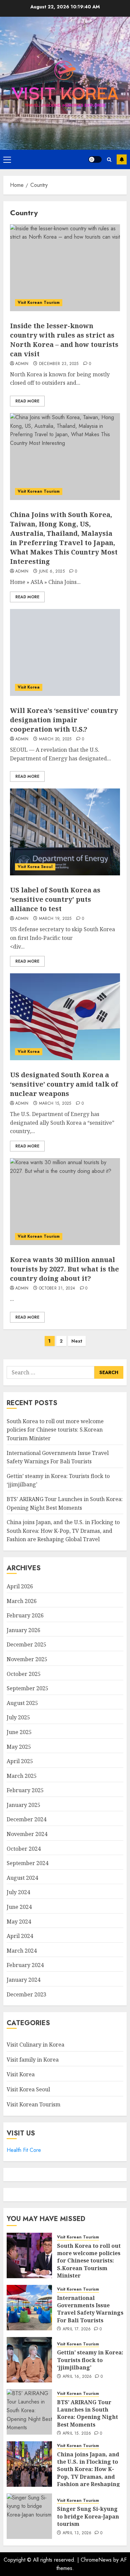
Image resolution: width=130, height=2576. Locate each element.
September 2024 (27, 1863)
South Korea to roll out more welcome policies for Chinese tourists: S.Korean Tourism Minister (55, 1430)
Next (77, 1341)
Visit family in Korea (33, 2060)
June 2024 (19, 1907)
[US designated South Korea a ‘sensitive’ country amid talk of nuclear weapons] (65, 1017)
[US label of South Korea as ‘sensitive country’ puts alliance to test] (65, 832)
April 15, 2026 (77, 2434)
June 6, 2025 (52, 572)
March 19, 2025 (55, 919)
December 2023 (26, 1994)
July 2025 (18, 1717)
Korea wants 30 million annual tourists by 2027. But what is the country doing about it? (64, 1269)
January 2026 (23, 1630)
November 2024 (27, 1834)
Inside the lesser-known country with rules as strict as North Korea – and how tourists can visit (64, 340)
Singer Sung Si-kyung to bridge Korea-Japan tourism (88, 2516)
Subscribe (122, 159)
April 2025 (20, 1761)
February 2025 (25, 1790)
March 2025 (22, 1776)
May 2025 (19, 1747)
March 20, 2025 (55, 739)
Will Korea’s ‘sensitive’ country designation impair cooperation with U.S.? (64, 720)
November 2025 (27, 1659)
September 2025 (27, 1688)
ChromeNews (96, 2560)
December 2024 (26, 1819)
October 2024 (24, 1849)
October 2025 (24, 1674)
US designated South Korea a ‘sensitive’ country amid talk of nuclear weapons (64, 1084)
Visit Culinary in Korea (35, 2045)
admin (22, 364)
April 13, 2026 (77, 2533)
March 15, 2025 (55, 1104)
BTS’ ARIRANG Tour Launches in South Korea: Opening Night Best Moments (87, 2413)
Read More (27, 401)
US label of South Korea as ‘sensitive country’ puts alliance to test (55, 899)
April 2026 (20, 1586)
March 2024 (22, 1951)
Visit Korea (29, 687)
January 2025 (23, 1805)
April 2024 (20, 1936)
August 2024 (22, 1878)
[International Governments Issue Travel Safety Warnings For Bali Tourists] (29, 2308)
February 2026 (25, 1615)
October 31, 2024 (57, 1289)
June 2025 (19, 1732)
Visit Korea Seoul (35, 867)
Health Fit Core (24, 2150)
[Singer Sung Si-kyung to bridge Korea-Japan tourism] (29, 2516)
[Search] (109, 160)
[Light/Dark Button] (95, 159)
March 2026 (22, 1601)
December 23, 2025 (59, 364)
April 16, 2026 (77, 2377)
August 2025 (22, 1703)
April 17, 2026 (77, 2329)
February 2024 (25, 1965)
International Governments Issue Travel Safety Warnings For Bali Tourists (90, 2309)
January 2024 (23, 1980)
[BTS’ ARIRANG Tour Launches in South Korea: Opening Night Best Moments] (29, 2412)
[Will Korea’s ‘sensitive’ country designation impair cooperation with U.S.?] (65, 652)
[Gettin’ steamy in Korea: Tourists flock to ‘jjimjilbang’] (29, 2360)
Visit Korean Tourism (39, 302)
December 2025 (26, 1644)
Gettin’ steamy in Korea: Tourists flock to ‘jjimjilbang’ (90, 2360)
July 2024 (18, 1892)
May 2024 (19, 1922)
